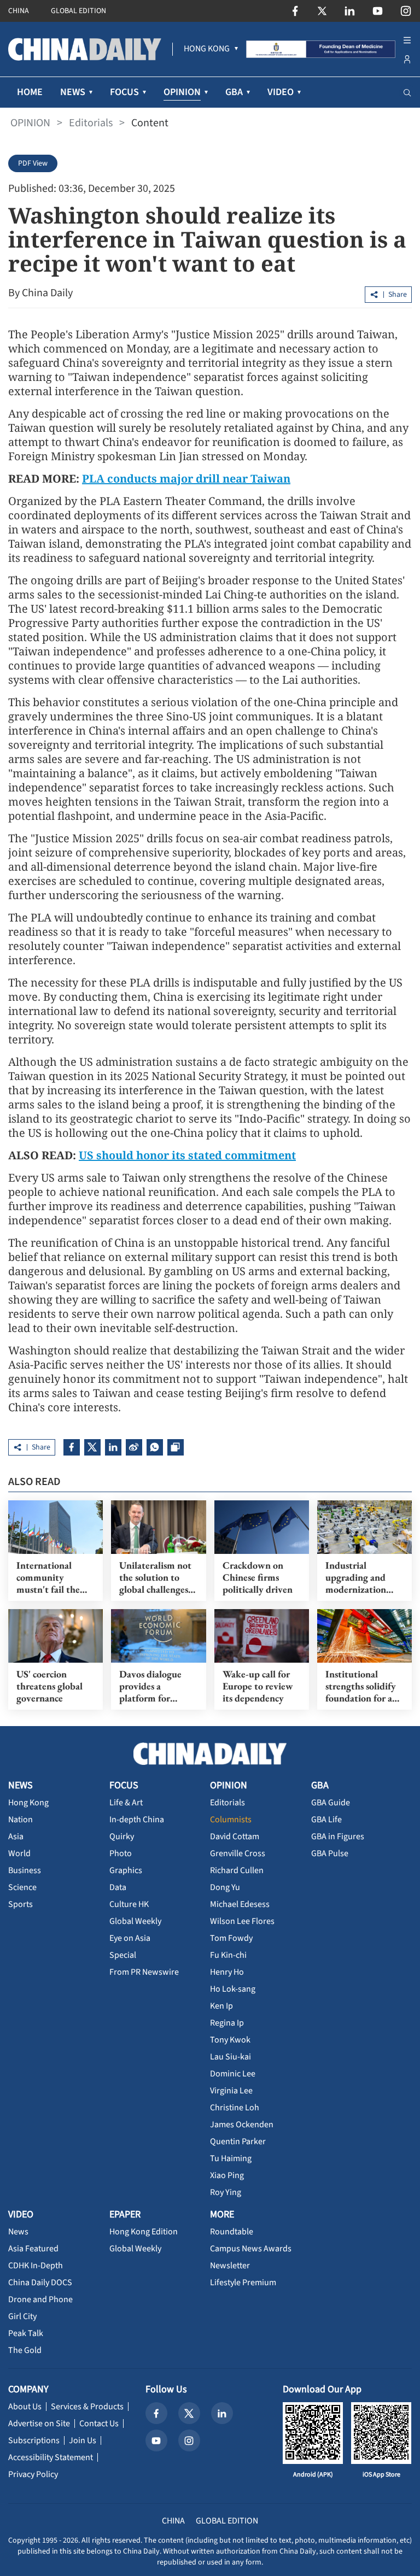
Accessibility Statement (51, 2457)
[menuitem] (207, 49)
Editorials (91, 123)
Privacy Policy (33, 2474)
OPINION (30, 123)
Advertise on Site (39, 2424)
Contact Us (99, 2424)
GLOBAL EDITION (78, 11)
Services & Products (87, 2407)
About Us (25, 2407)
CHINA (19, 11)
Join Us (83, 2440)
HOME (30, 92)
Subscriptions (34, 2440)
